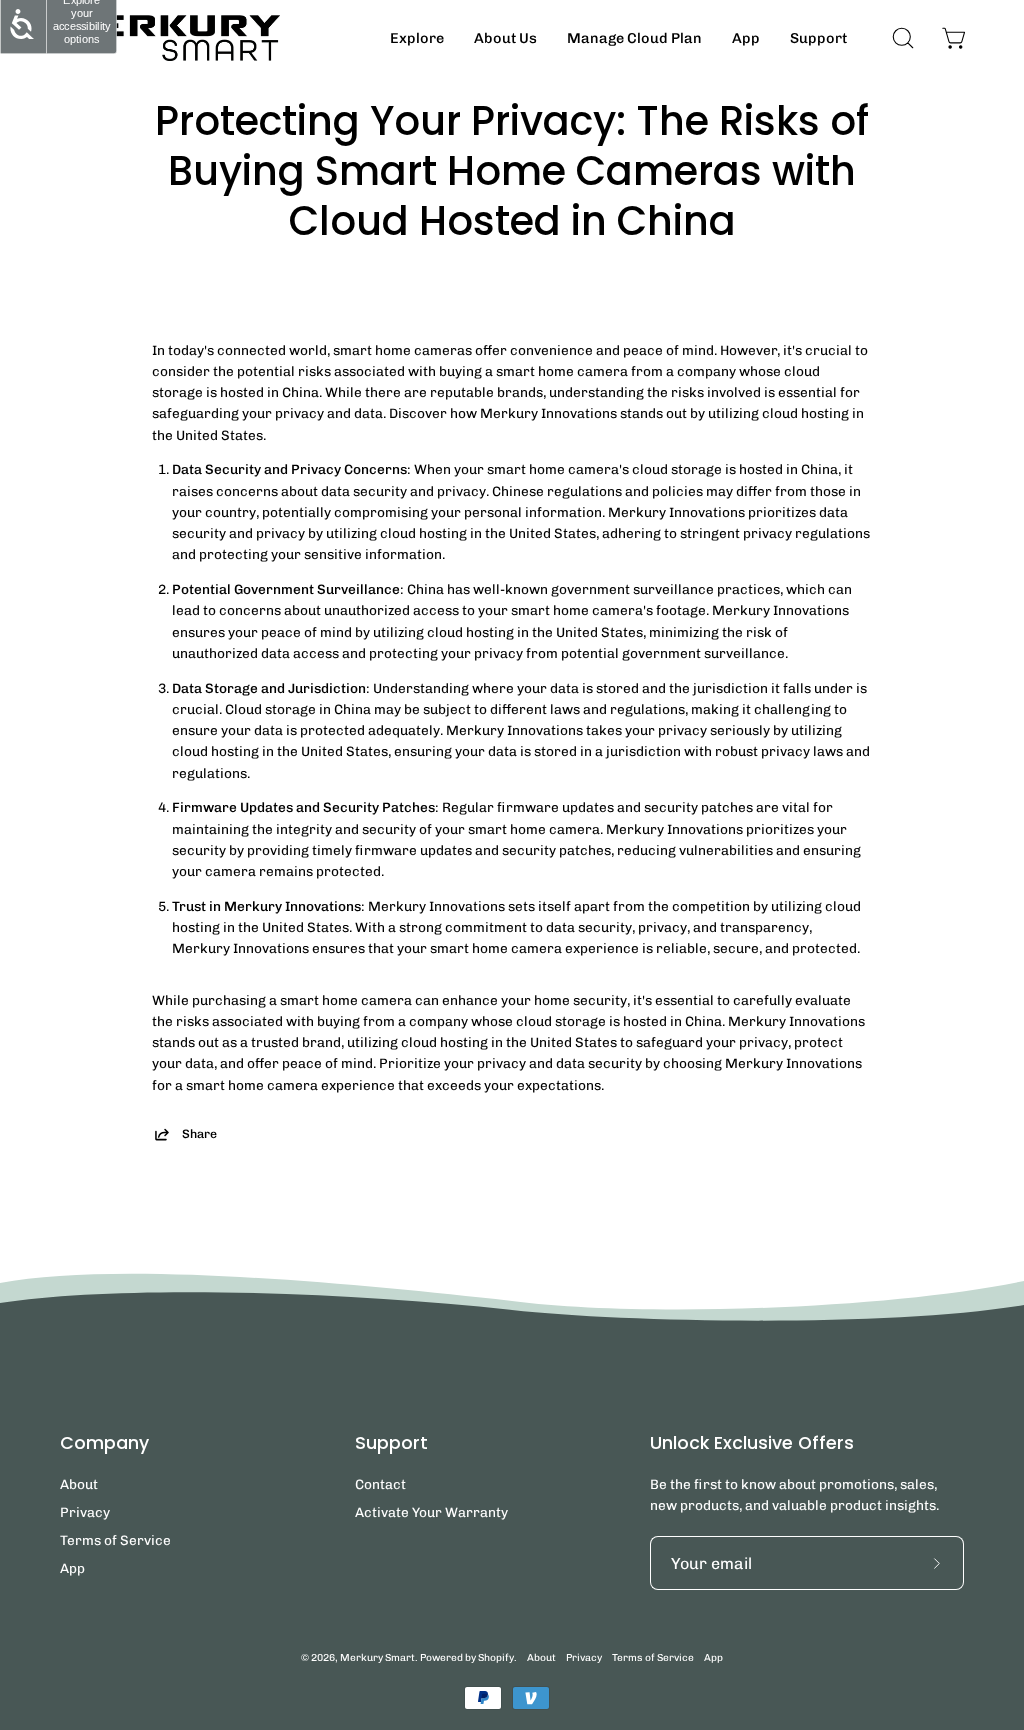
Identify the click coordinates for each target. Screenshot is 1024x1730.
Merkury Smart (377, 1657)
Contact (380, 1484)
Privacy (85, 1512)
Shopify (496, 1657)
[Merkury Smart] (170, 38)
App (72, 1568)
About (79, 1484)
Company (104, 1443)
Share (199, 1133)
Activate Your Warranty (431, 1512)
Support (391, 1443)
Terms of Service (115, 1540)
